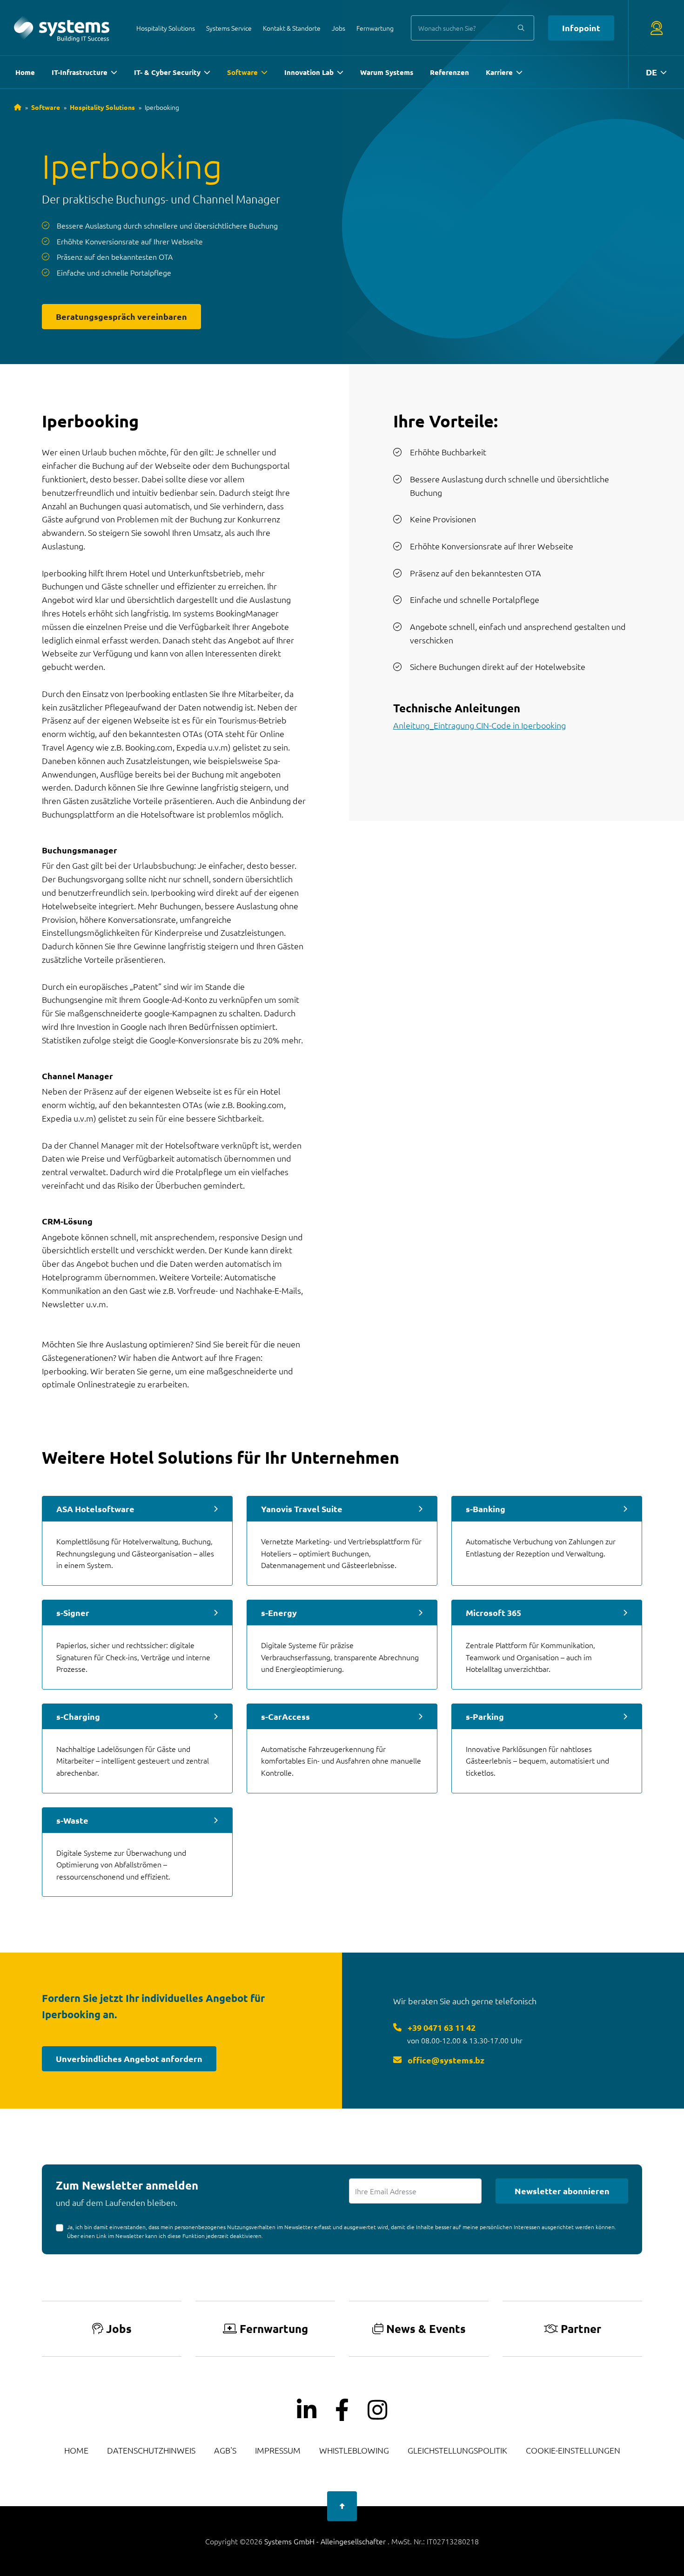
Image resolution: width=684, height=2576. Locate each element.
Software (242, 72)
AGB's (225, 2450)
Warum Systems (387, 72)
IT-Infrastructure (80, 72)
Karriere (499, 72)
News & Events (426, 2329)
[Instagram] (377, 2410)
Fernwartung (375, 28)
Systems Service (229, 28)
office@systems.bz (445, 2060)
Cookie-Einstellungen (573, 2450)
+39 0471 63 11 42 (441, 2027)
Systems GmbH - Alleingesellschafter (326, 2541)
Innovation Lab (309, 72)
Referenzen (449, 72)
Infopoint (581, 28)
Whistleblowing (354, 2450)
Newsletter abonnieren (562, 2191)
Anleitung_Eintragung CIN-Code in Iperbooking (479, 725)
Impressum (278, 2450)
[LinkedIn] (307, 2410)
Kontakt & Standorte (292, 28)
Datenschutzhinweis (151, 2450)
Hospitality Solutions (166, 28)
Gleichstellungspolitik (457, 2450)
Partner (581, 2329)
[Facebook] (342, 2410)
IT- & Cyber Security (167, 72)
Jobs (339, 28)
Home (25, 72)
